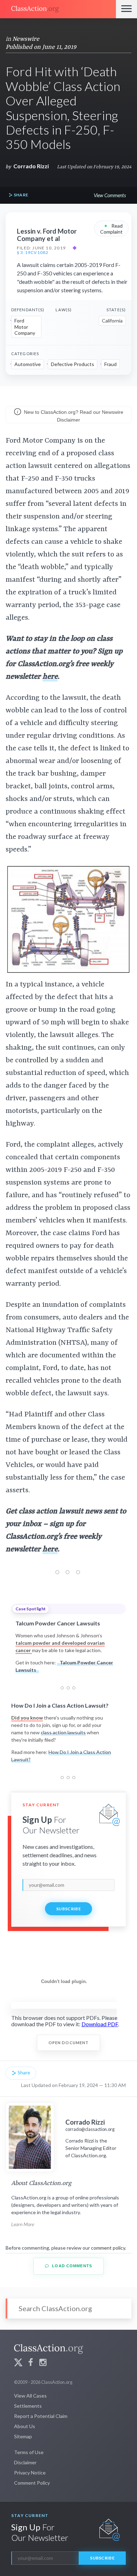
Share (20, 195)
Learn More (23, 2224)
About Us (25, 2426)
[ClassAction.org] (58, 9)
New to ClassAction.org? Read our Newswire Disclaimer (73, 416)
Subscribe (68, 1909)
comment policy (108, 2248)
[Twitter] (18, 2363)
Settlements (28, 2406)
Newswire (26, 39)
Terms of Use (29, 2452)
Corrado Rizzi (31, 166)
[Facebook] (31, 2363)
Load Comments (71, 2266)
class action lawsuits (63, 1732)
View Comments (110, 195)
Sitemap (23, 2436)
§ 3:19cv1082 (33, 253)
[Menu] (126, 9)
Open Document (69, 2043)
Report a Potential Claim (41, 2416)
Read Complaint (111, 228)
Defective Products (73, 364)
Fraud (110, 364)
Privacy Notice (30, 2473)
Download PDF (100, 2024)
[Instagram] (43, 2363)
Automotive (28, 364)
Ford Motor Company (25, 327)
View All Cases (30, 2396)
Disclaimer (25, 2462)
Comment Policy (32, 2483)
